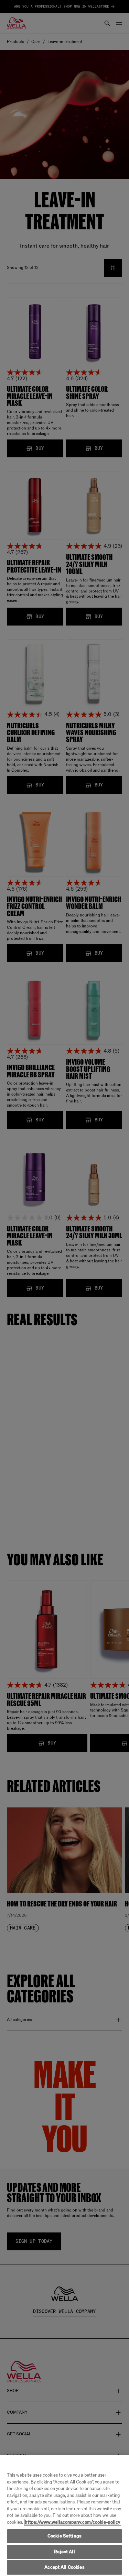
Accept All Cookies (64, 2567)
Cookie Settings (64, 2536)
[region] (64, 2516)
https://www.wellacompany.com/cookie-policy (73, 2522)
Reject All (64, 2552)
